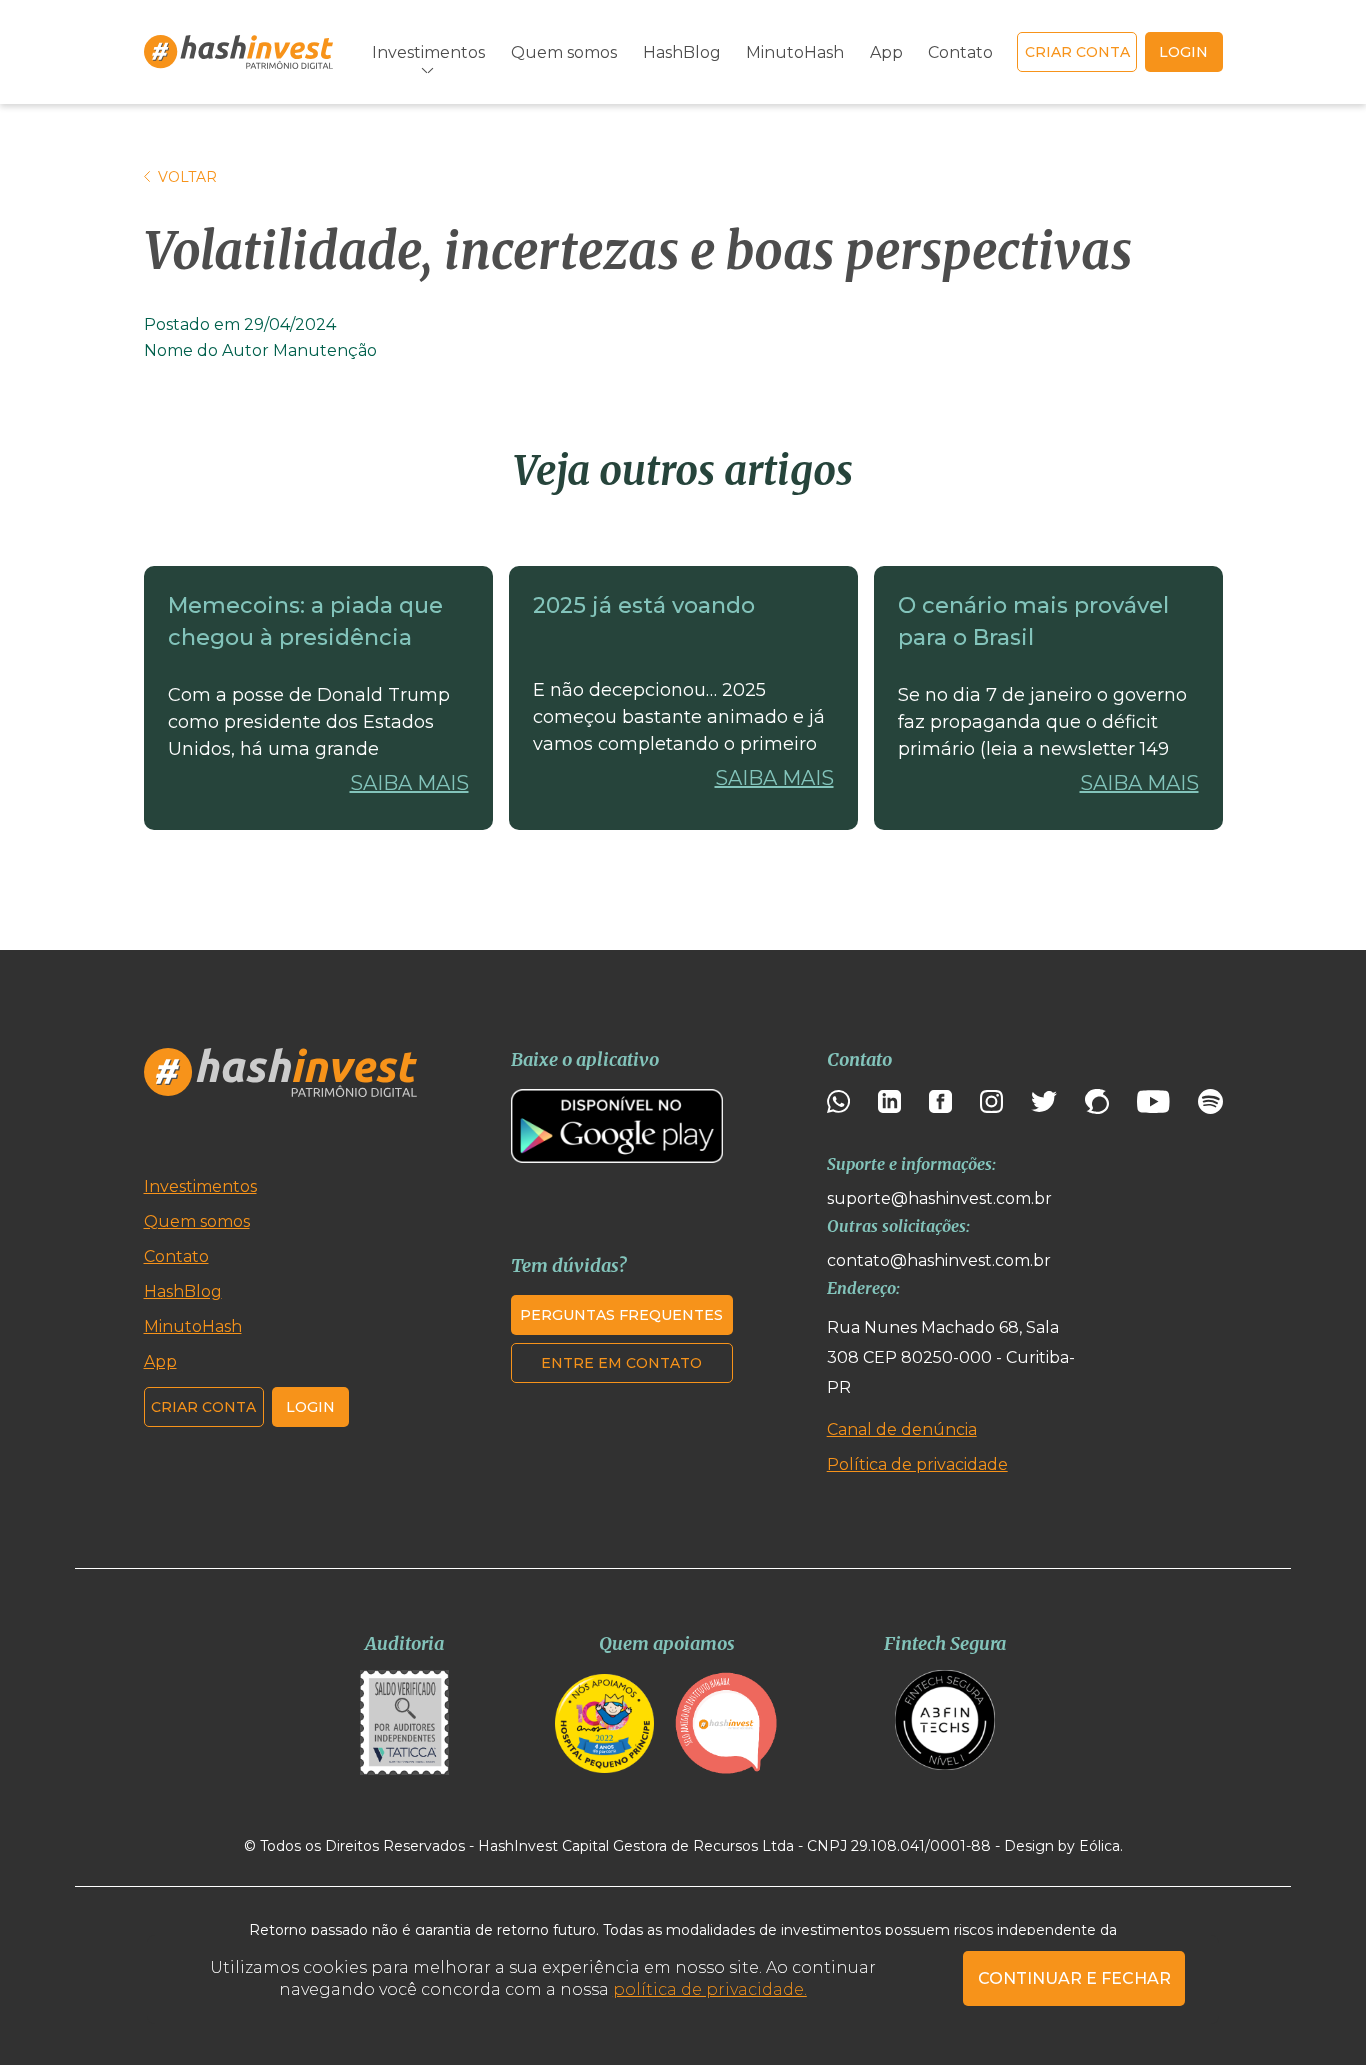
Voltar (187, 177)
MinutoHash (795, 52)
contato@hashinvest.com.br (939, 1260)
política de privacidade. (710, 1989)
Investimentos (200, 1186)
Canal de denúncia (902, 1429)
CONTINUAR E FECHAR (1074, 1978)
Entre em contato (621, 1363)
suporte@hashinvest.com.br (939, 1198)
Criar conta (1077, 52)
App (886, 52)
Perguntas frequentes (621, 1315)
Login (310, 1407)
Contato (960, 52)
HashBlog (682, 52)
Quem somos (564, 52)
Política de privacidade (917, 1464)
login (1183, 52)
